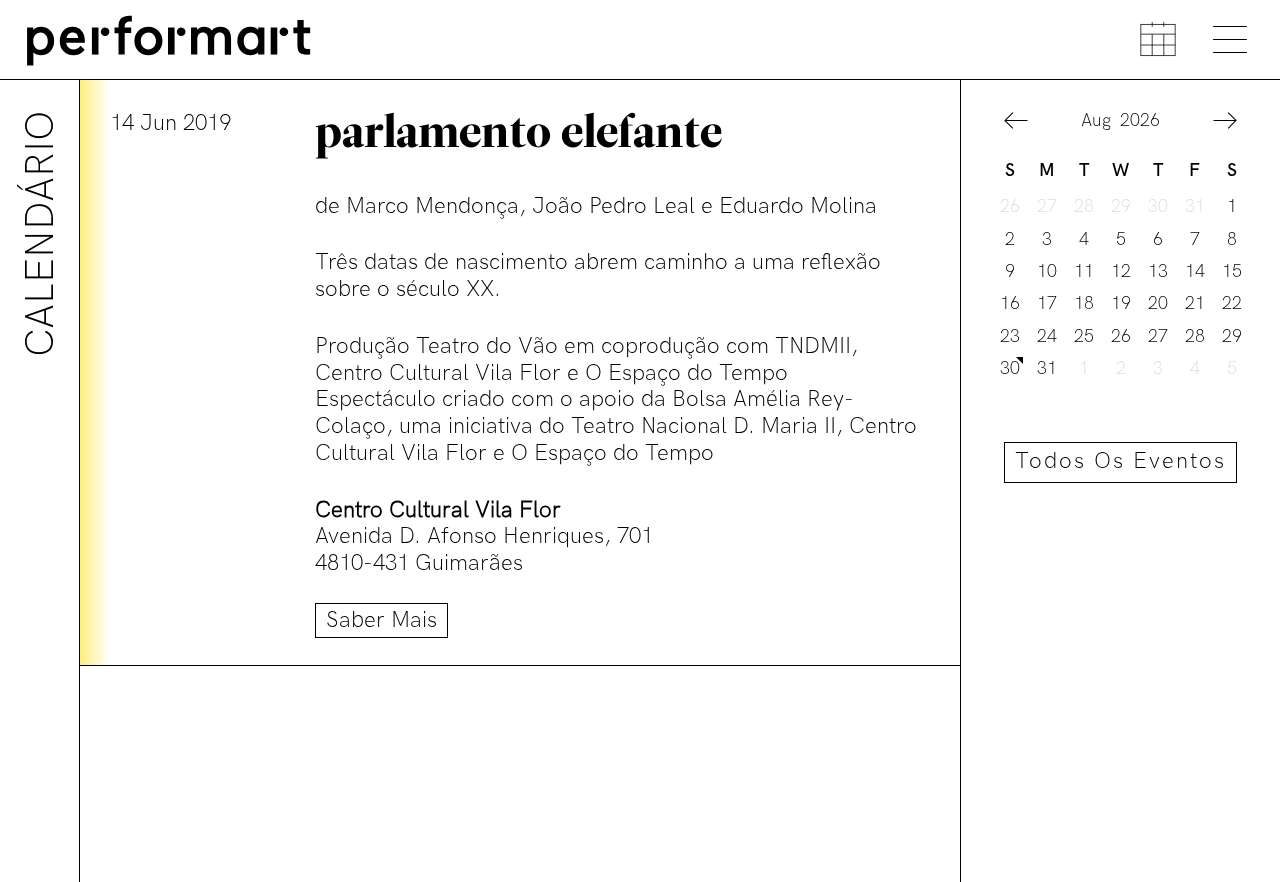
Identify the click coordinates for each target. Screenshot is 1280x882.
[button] (1016, 123)
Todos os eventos (1120, 461)
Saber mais (381, 620)
